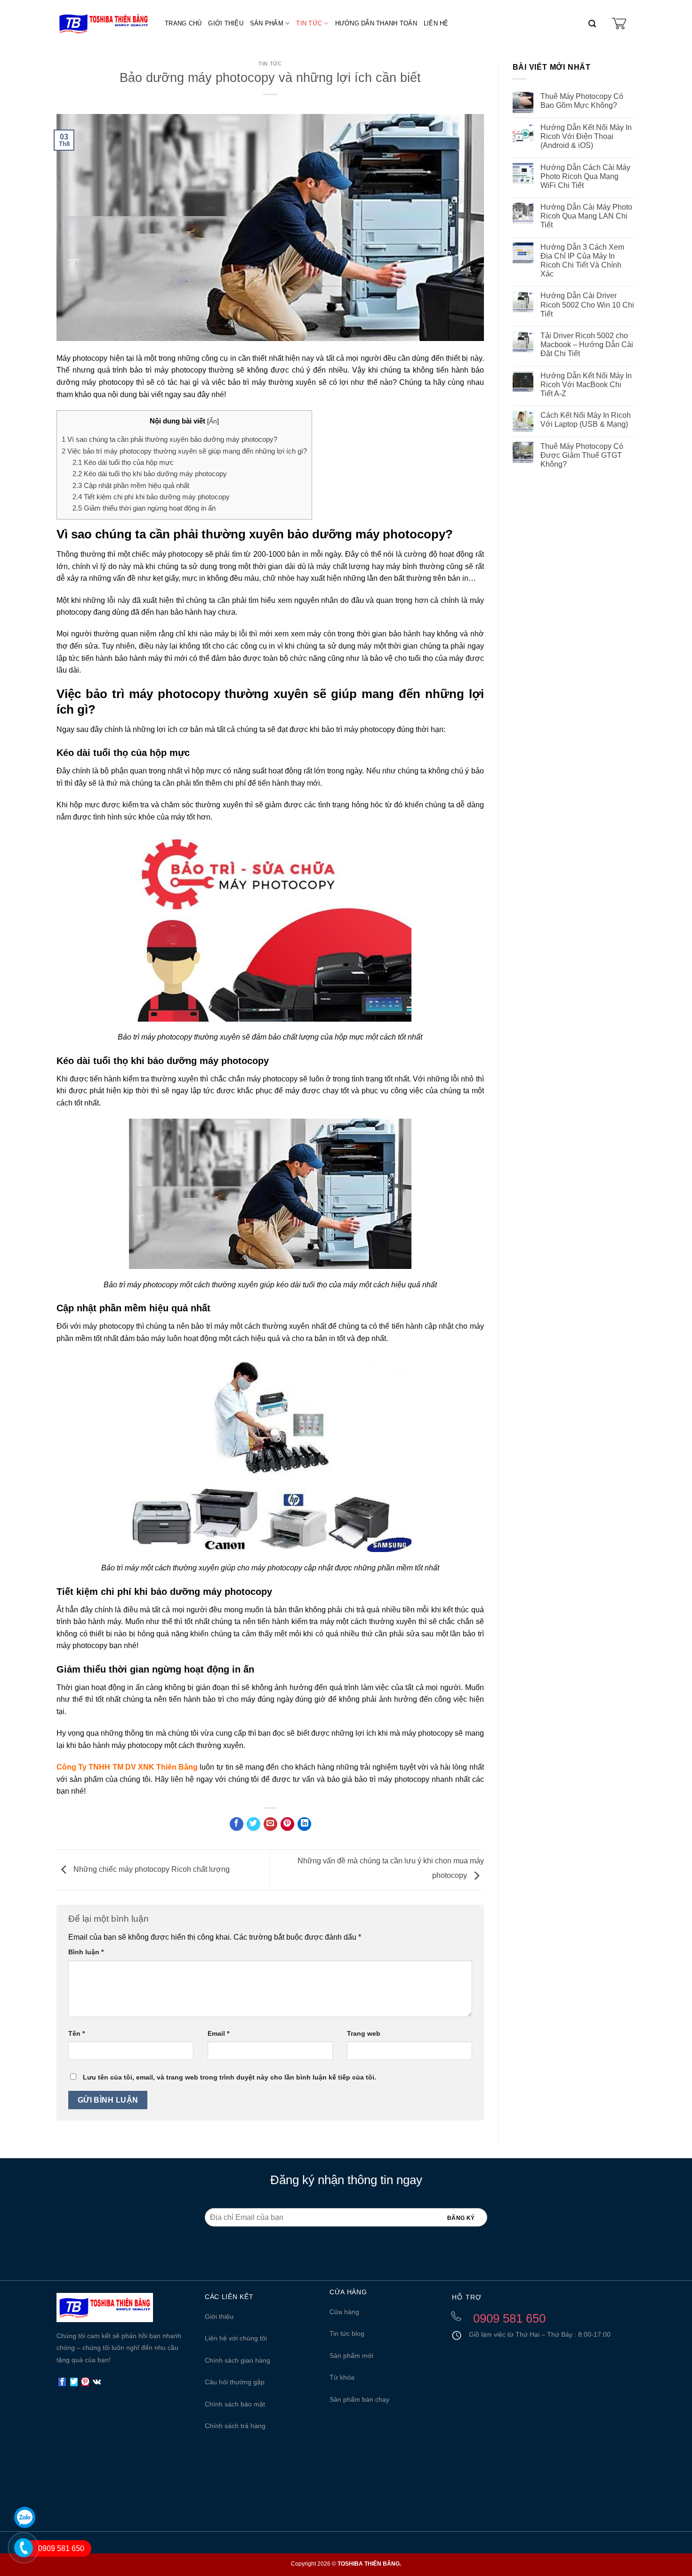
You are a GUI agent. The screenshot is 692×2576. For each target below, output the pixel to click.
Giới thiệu (226, 23)
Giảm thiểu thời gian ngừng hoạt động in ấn (144, 508)
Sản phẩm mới (351, 2356)
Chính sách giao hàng (237, 2360)
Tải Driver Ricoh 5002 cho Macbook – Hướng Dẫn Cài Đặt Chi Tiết (587, 345)
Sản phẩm (267, 23)
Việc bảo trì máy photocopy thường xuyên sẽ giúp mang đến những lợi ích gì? (184, 451)
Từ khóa (342, 2377)
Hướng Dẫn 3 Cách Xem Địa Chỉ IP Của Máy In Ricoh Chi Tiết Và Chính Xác (582, 261)
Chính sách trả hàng (235, 2426)
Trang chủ (183, 23)
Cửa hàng (344, 2312)
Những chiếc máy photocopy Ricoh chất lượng (151, 1869)
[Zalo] (25, 2517)
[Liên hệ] (19, 2561)
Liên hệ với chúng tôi (236, 2338)
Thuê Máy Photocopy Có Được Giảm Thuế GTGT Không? (582, 455)
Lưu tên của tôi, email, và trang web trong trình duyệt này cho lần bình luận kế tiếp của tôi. (229, 2077)
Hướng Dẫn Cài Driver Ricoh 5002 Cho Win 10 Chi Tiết (587, 305)
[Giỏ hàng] (619, 24)
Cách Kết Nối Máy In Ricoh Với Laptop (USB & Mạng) (586, 420)
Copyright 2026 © (346, 2564)
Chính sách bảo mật (235, 2404)
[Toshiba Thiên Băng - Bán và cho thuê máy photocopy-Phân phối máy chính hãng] (104, 24)
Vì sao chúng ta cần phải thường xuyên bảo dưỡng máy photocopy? (169, 439)
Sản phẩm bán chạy (359, 2399)
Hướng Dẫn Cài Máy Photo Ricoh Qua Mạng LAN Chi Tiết (586, 216)
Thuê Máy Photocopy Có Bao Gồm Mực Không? (582, 101)
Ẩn (213, 421)
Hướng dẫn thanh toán (376, 23)
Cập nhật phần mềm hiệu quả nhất (131, 485)
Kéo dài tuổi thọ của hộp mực (123, 462)
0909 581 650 (61, 2548)
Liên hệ (436, 23)
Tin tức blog (347, 2333)
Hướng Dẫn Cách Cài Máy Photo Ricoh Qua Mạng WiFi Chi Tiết (585, 176)
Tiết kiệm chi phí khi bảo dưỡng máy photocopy (151, 497)
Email (218, 2033)
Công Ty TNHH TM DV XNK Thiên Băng (127, 1767)
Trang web (364, 2033)
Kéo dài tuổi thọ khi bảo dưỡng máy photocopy (150, 474)
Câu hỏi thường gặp (235, 2382)
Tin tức (309, 23)
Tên (76, 2033)
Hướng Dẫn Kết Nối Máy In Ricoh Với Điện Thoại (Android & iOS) (586, 136)
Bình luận (86, 1952)
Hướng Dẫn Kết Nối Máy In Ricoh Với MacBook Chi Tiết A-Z (586, 385)
